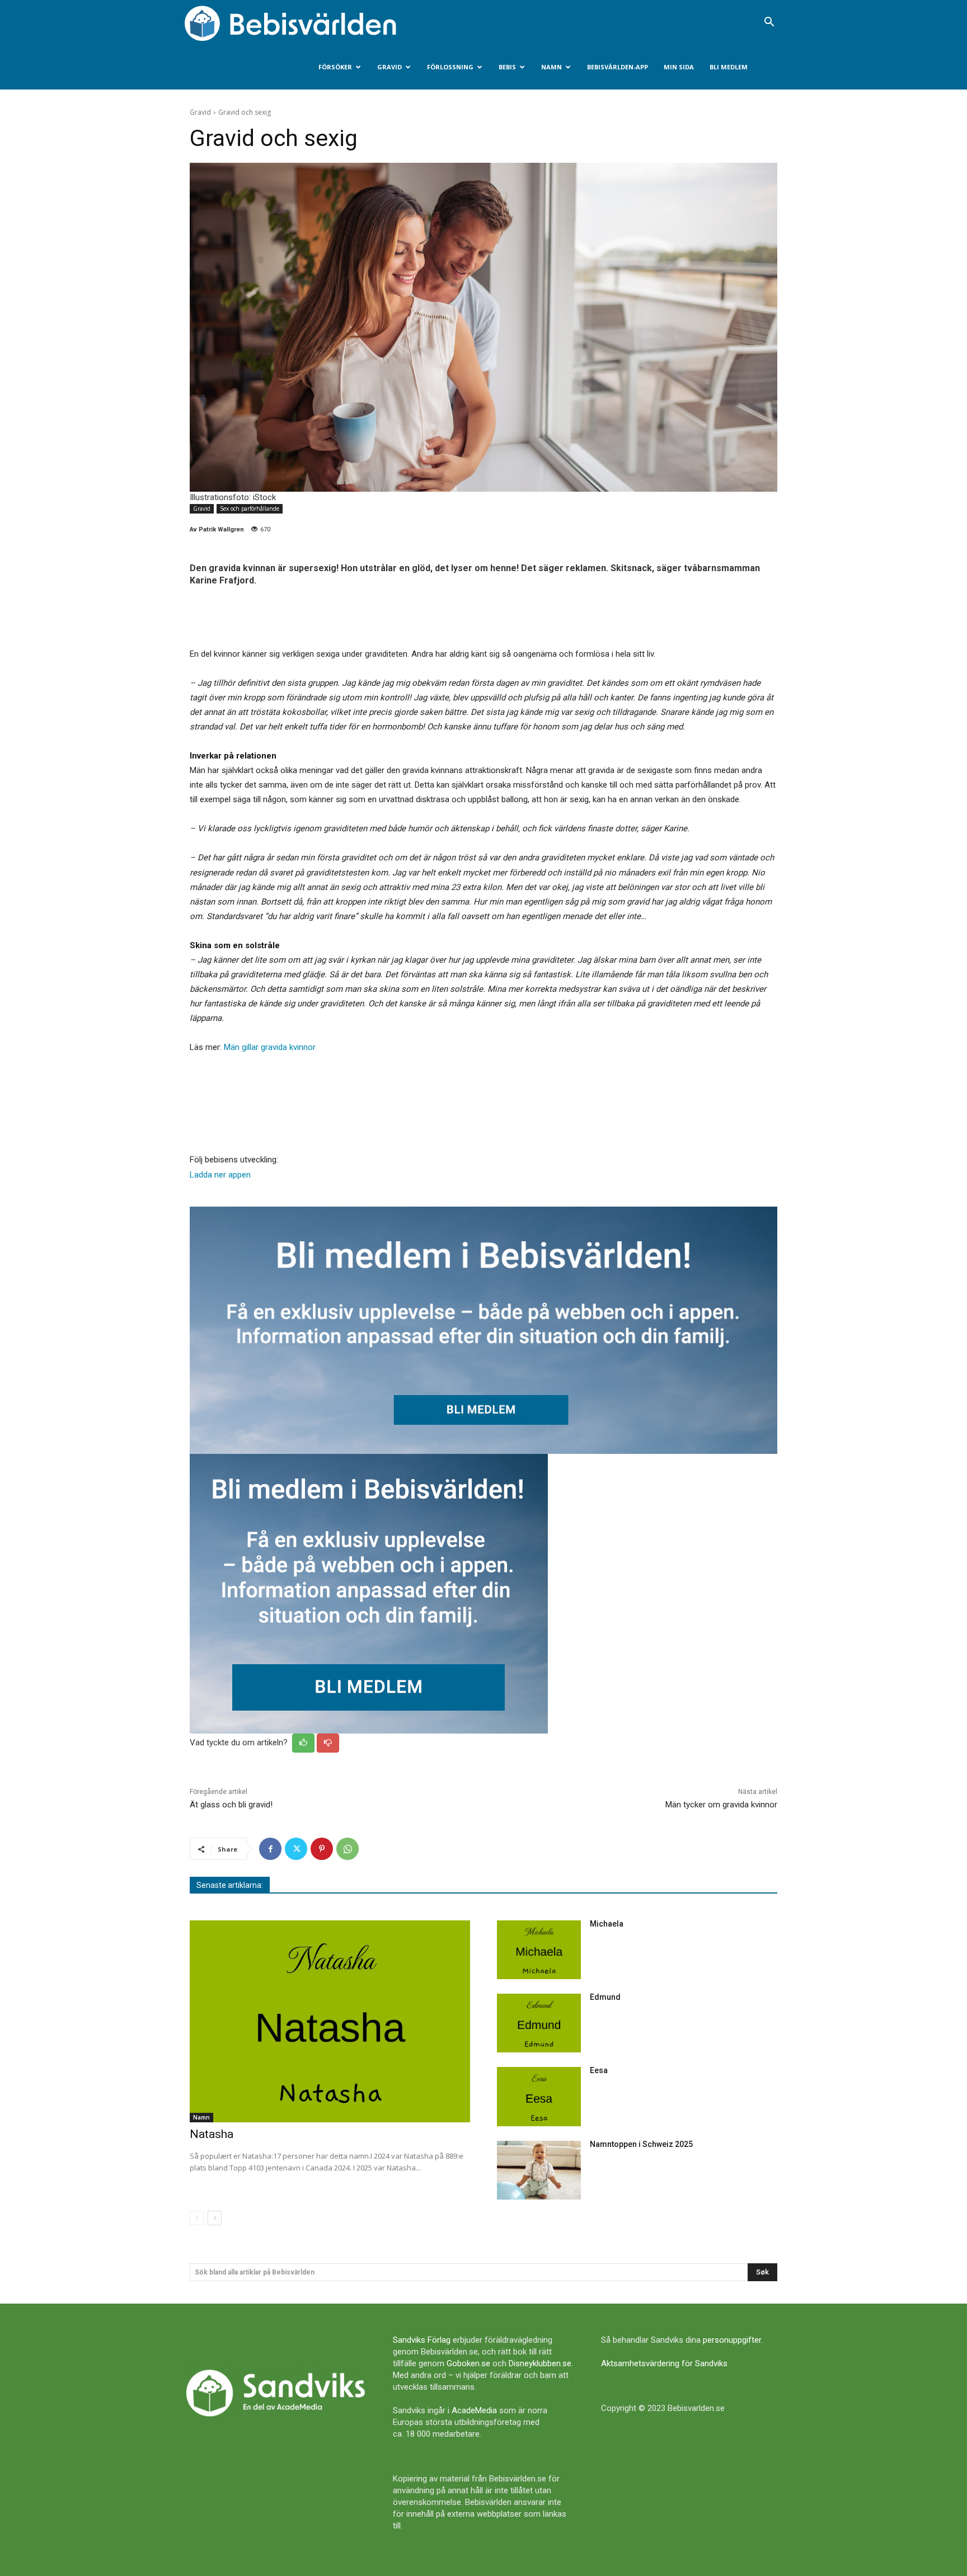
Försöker (335, 67)
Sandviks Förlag (422, 2340)
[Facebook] (270, 1849)
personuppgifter (732, 2340)
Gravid (389, 67)
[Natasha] (330, 2021)
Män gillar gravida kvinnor (270, 1047)
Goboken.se (468, 2363)
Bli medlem (729, 67)
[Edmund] (539, 2023)
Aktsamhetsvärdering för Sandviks (664, 2363)
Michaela (607, 1924)
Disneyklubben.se (540, 2363)
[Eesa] (539, 2096)
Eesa (599, 2070)
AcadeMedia (474, 2410)
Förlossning (450, 67)
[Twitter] (296, 1849)
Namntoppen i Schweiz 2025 (641, 2144)
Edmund (605, 1997)
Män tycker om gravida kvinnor (721, 1805)
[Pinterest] (322, 1849)
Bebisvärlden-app (618, 67)
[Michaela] (539, 1950)
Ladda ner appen (220, 1175)
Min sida (679, 67)
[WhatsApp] (348, 1849)
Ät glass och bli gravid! (231, 1805)
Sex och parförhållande (250, 508)
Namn (551, 67)
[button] (769, 23)
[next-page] (215, 2218)
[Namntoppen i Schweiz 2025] (539, 2170)
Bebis (507, 67)
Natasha (212, 2134)
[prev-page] (197, 2218)
